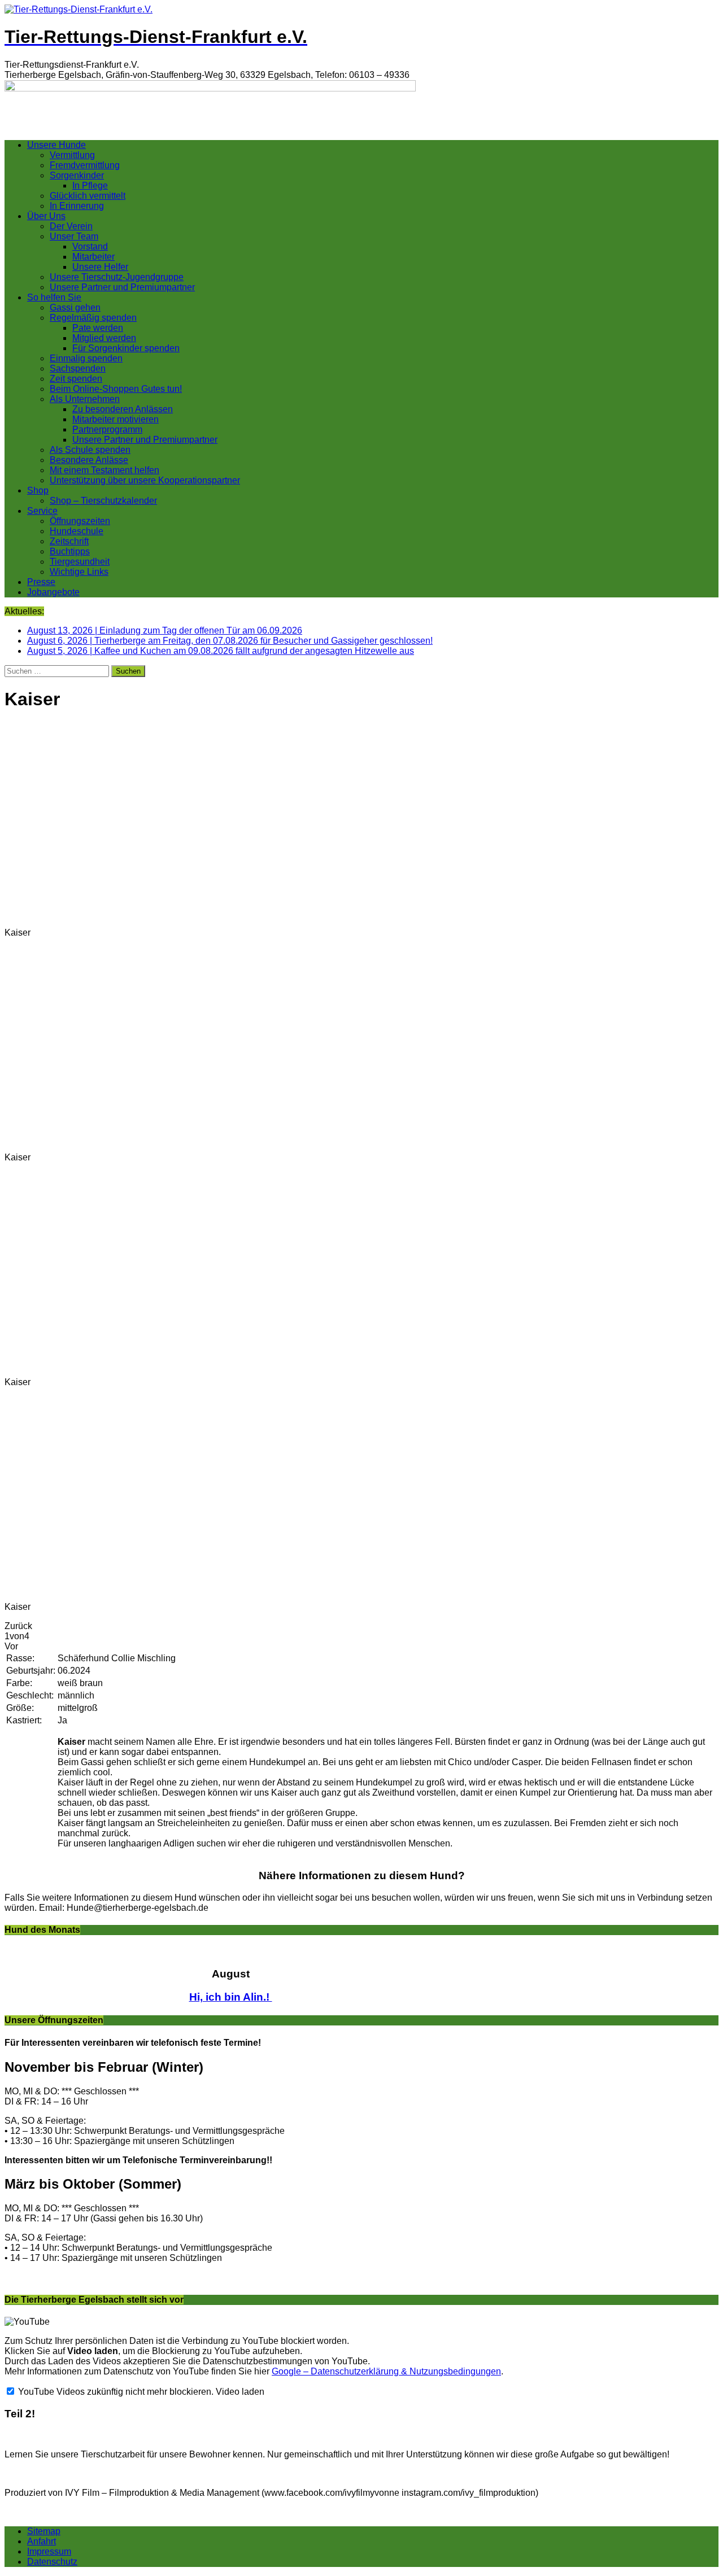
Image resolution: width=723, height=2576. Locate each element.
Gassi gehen (75, 307)
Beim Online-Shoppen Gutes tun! (116, 389)
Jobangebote (53, 592)
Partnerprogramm (107, 429)
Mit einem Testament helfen (104, 470)
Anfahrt (42, 2541)
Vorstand (90, 246)
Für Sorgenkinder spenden (126, 348)
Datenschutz (52, 2562)
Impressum (49, 2551)
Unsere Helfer (100, 267)
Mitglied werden (104, 338)
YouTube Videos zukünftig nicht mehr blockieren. (115, 2392)
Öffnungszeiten (80, 521)
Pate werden (98, 328)
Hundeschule (77, 531)
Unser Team (74, 236)
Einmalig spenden (86, 358)
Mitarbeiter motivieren (116, 419)
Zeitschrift (69, 541)
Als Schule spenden (90, 450)
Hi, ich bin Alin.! (231, 1997)
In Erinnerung (77, 206)
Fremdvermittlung (85, 165)
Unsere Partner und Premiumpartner (122, 287)
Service (42, 511)
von (17, 1636)
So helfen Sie (54, 297)
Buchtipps (70, 551)
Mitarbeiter (93, 257)
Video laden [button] (240, 2392)
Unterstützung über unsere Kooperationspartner (145, 480)
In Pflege (90, 185)
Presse (41, 582)
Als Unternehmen (85, 399)
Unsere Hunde (56, 145)
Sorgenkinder (77, 175)
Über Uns (46, 216)
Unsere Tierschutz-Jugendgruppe (117, 277)
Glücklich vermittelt (88, 196)
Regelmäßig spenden (93, 318)
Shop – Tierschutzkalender (103, 501)
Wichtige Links (79, 572)
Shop (38, 490)
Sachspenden (78, 368)
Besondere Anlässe (89, 460)
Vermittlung (72, 155)
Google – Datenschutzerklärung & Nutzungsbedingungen (386, 2371)
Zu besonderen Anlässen (123, 409)
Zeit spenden (76, 379)
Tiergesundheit (80, 562)
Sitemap (44, 2531)
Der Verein (71, 226)
